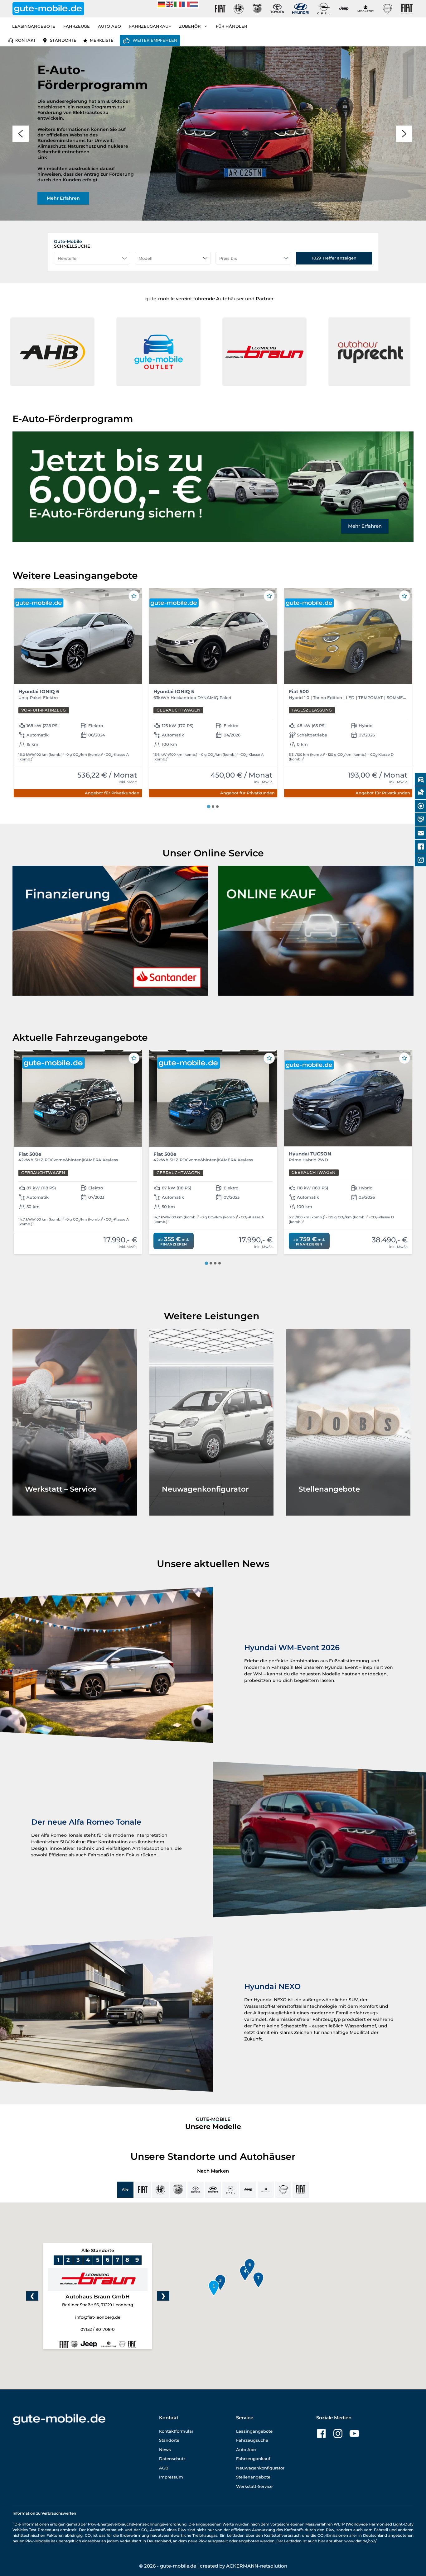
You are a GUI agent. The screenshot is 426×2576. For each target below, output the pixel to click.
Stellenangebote (253, 2477)
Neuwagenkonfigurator (260, 2468)
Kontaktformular (176, 2431)
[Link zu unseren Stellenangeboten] (348, 1422)
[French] (186, 4)
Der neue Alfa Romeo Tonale (86, 1822)
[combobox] (92, 258)
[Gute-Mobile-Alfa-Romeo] (239, 9)
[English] (170, 4)
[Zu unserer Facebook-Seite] (321, 2433)
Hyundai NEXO (272, 1986)
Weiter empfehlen (155, 40)
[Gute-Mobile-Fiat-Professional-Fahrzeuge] (406, 9)
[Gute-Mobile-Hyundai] (301, 9)
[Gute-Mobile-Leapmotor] (365, 9)
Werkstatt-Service (254, 2486)
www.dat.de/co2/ (360, 2541)
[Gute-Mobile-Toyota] (277, 9)
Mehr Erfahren (365, 526)
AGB (164, 2468)
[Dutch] (194, 4)
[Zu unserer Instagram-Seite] (338, 2433)
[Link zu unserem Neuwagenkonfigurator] (212, 1422)
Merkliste (102, 40)
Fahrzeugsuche (252, 2440)
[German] (162, 4)
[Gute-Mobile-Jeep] (344, 9)
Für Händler (231, 26)
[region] (213, 133)
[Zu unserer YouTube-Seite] (354, 2433)
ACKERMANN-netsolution (257, 2566)
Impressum (171, 2477)
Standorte (63, 40)
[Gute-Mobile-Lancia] (387, 9)
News (165, 2450)
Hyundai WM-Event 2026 (292, 1647)
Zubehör (190, 26)
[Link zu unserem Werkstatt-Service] (75, 1422)
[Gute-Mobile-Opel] (324, 9)
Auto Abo (109, 26)
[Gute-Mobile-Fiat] (220, 9)
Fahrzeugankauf (150, 26)
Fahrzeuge (77, 26)
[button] (135, 352)
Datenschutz (172, 2459)
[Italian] (178, 4)
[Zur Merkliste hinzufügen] (134, 596)
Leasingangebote (34, 26)
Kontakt (26, 40)
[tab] (208, 807)
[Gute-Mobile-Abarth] (257, 9)
